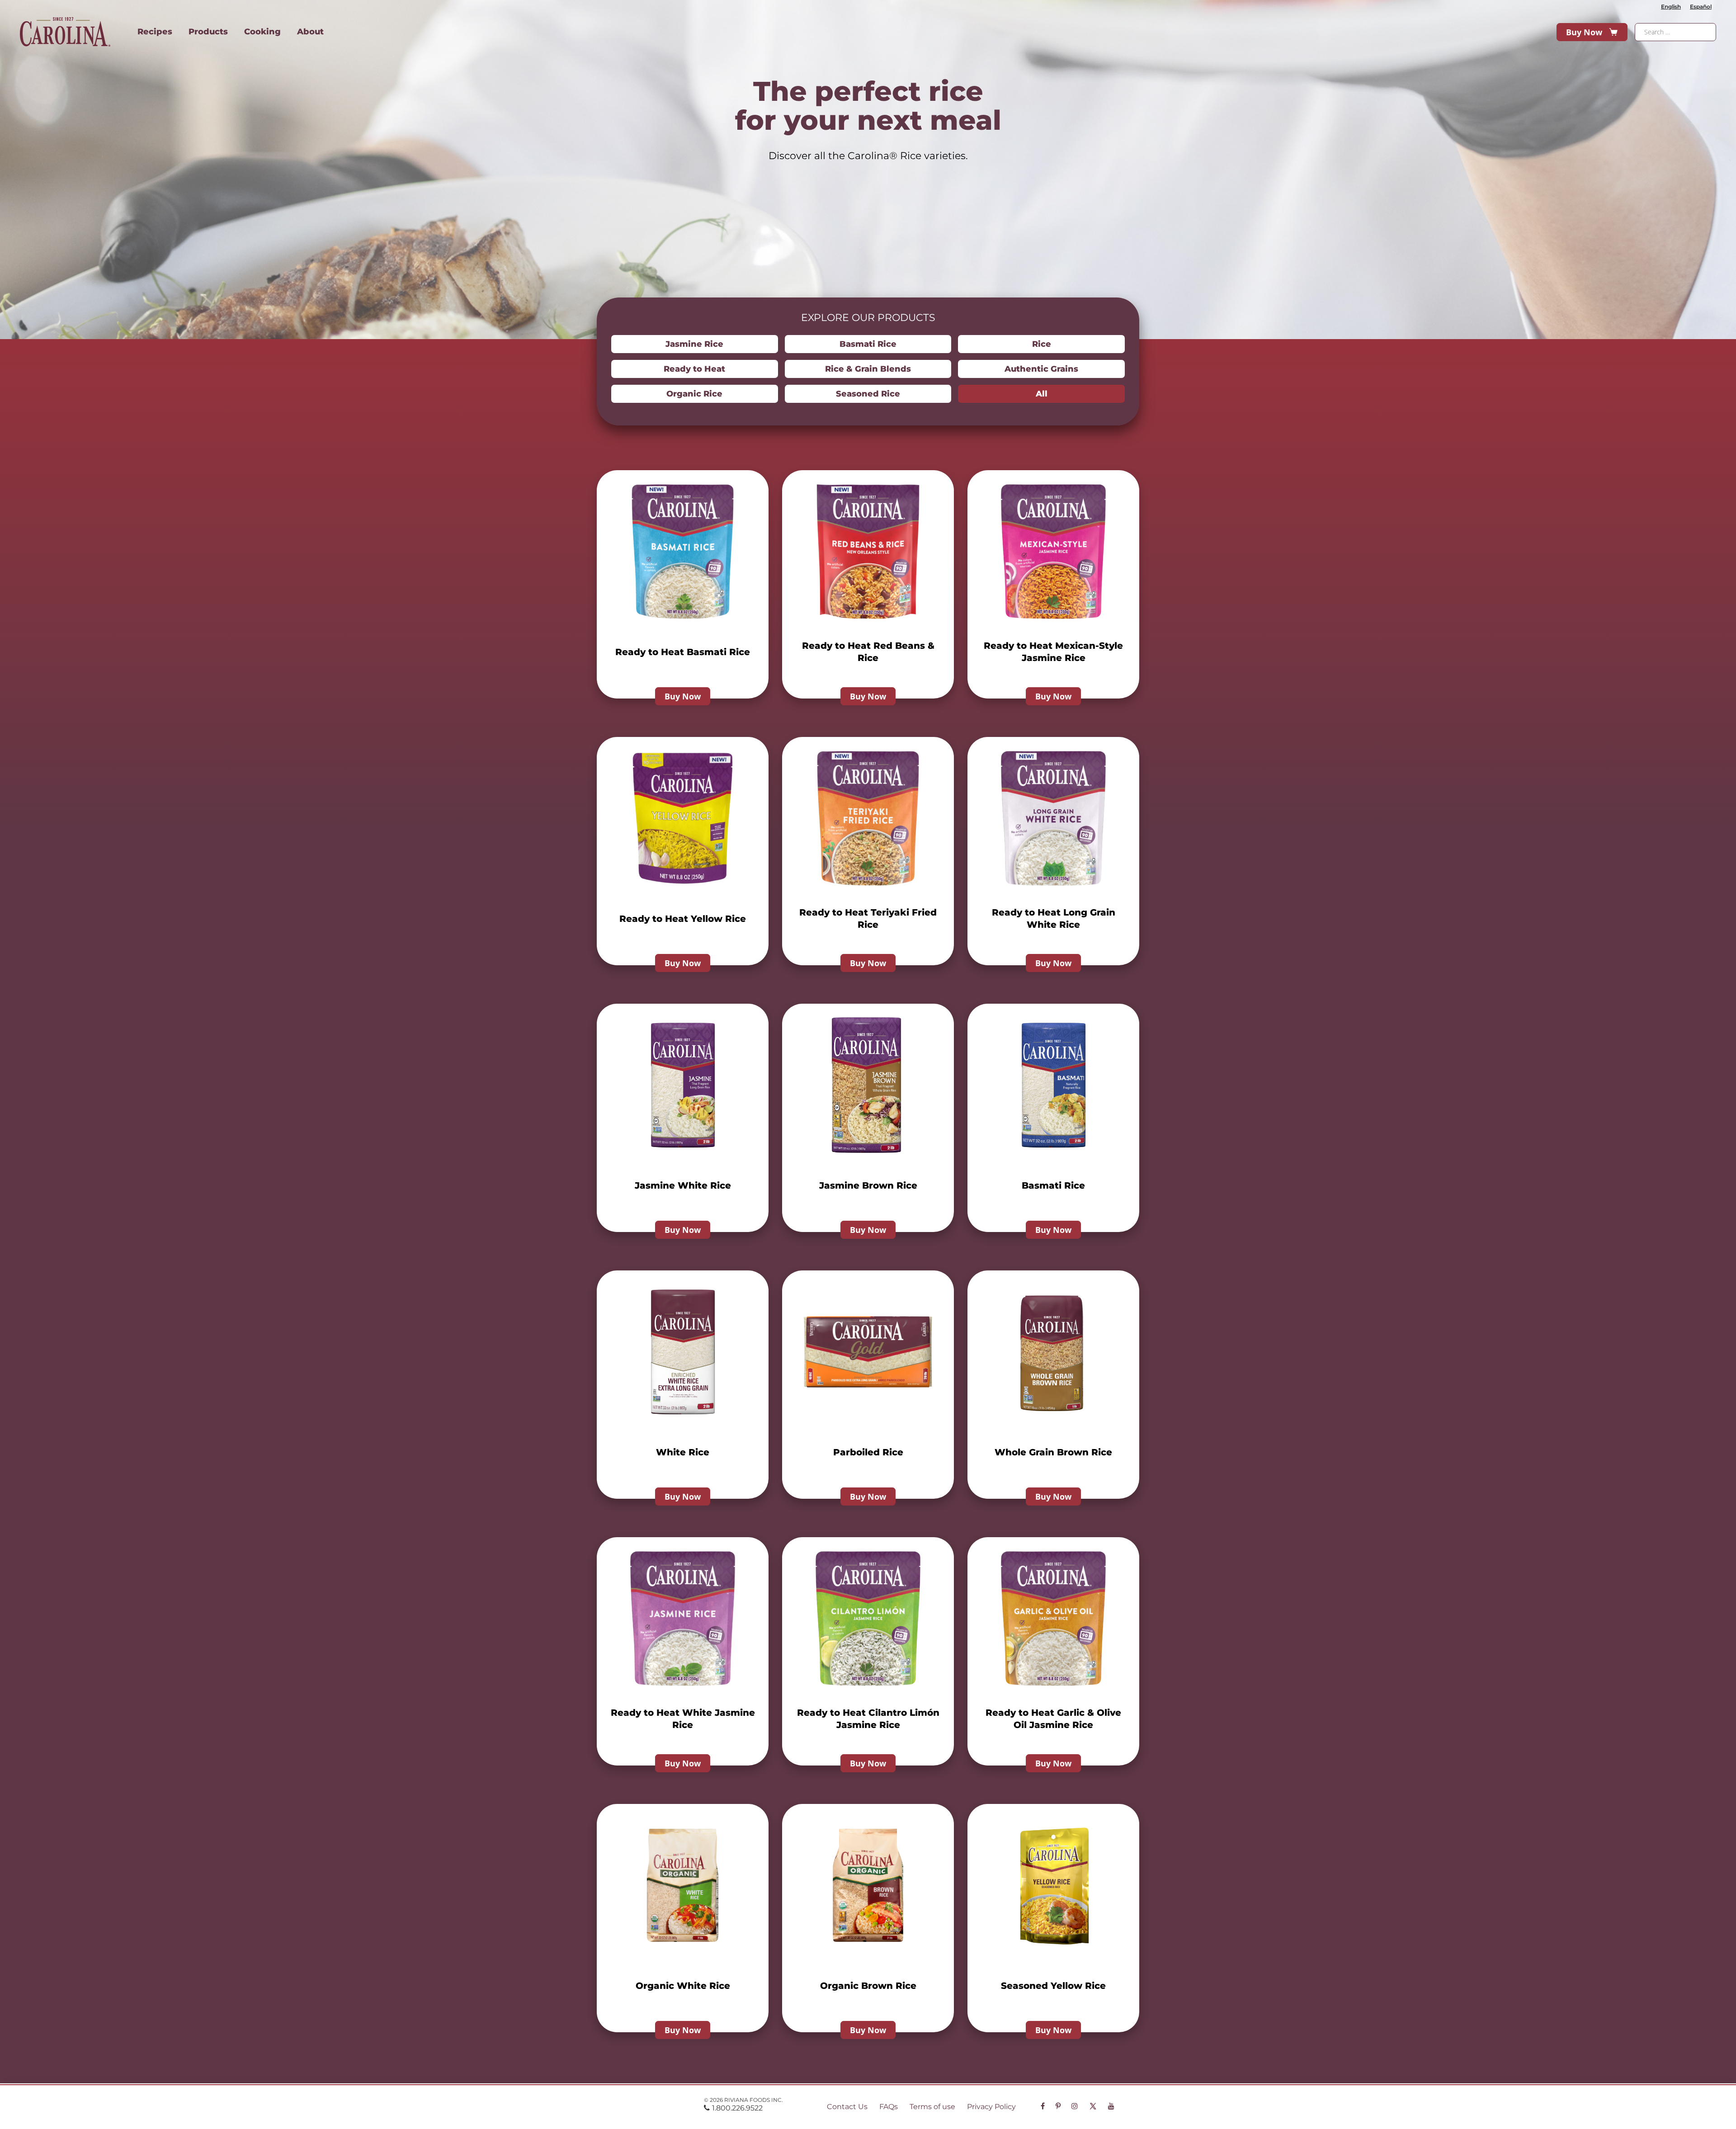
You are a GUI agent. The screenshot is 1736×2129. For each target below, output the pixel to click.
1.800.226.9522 (737, 2108)
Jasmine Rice (694, 344)
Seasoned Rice (868, 394)
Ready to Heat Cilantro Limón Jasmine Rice (868, 1719)
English (1671, 7)
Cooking (262, 32)
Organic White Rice (683, 1986)
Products (208, 32)
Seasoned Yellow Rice (1053, 1986)
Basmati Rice (868, 344)
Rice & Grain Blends (868, 369)
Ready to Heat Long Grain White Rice (1054, 918)
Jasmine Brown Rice (868, 1185)
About (310, 32)
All (1042, 394)
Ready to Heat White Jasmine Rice (683, 1719)
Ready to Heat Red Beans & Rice (868, 652)
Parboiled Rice (868, 1452)
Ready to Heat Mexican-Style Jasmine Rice (1053, 652)
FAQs (889, 2107)
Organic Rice (694, 394)
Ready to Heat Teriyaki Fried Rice (868, 918)
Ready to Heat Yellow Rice (683, 919)
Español (1701, 7)
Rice (1042, 344)
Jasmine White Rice (683, 1185)
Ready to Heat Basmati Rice (683, 652)
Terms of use (932, 2107)
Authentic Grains (1041, 369)
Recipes (155, 32)
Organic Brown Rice (868, 1986)
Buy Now (1584, 32)
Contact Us (847, 2107)
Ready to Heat (694, 369)
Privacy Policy (991, 2107)
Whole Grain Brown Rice (1053, 1452)
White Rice (683, 1452)
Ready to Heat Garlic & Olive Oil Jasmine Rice (1053, 1719)
